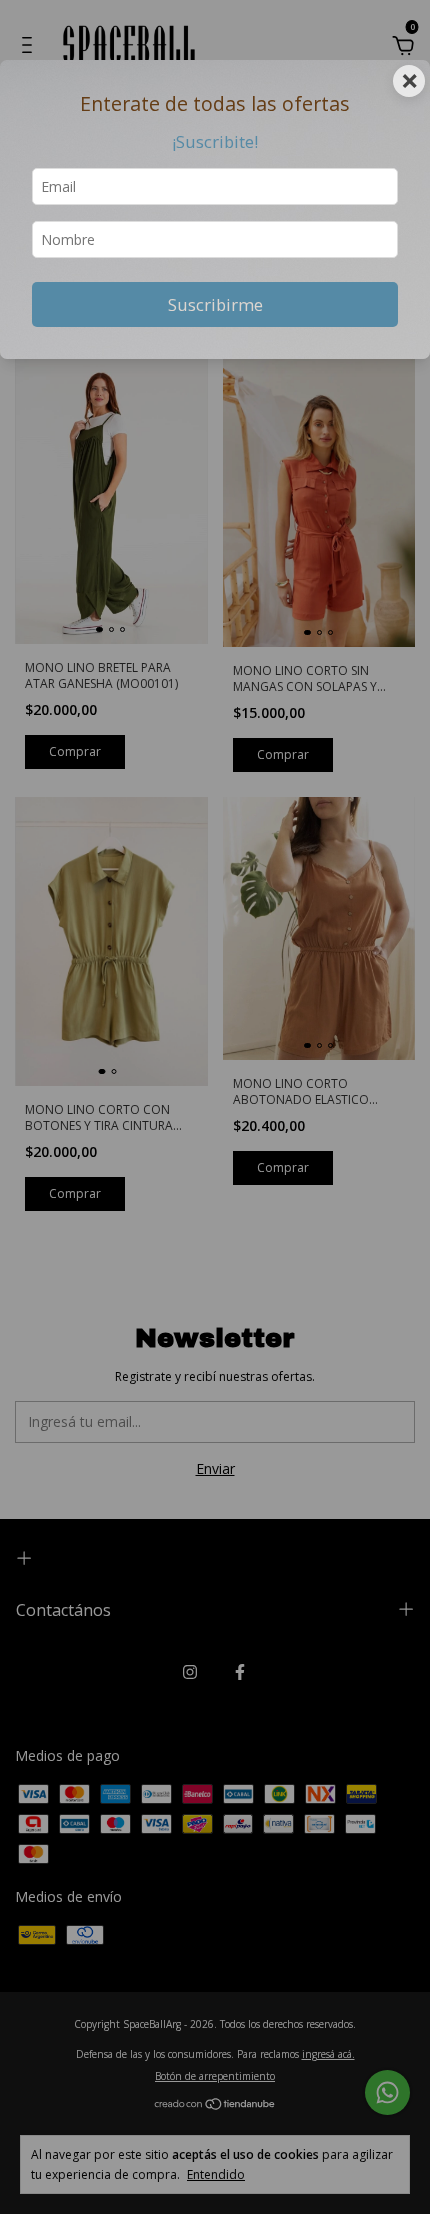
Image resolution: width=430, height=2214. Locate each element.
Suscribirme (215, 304)
